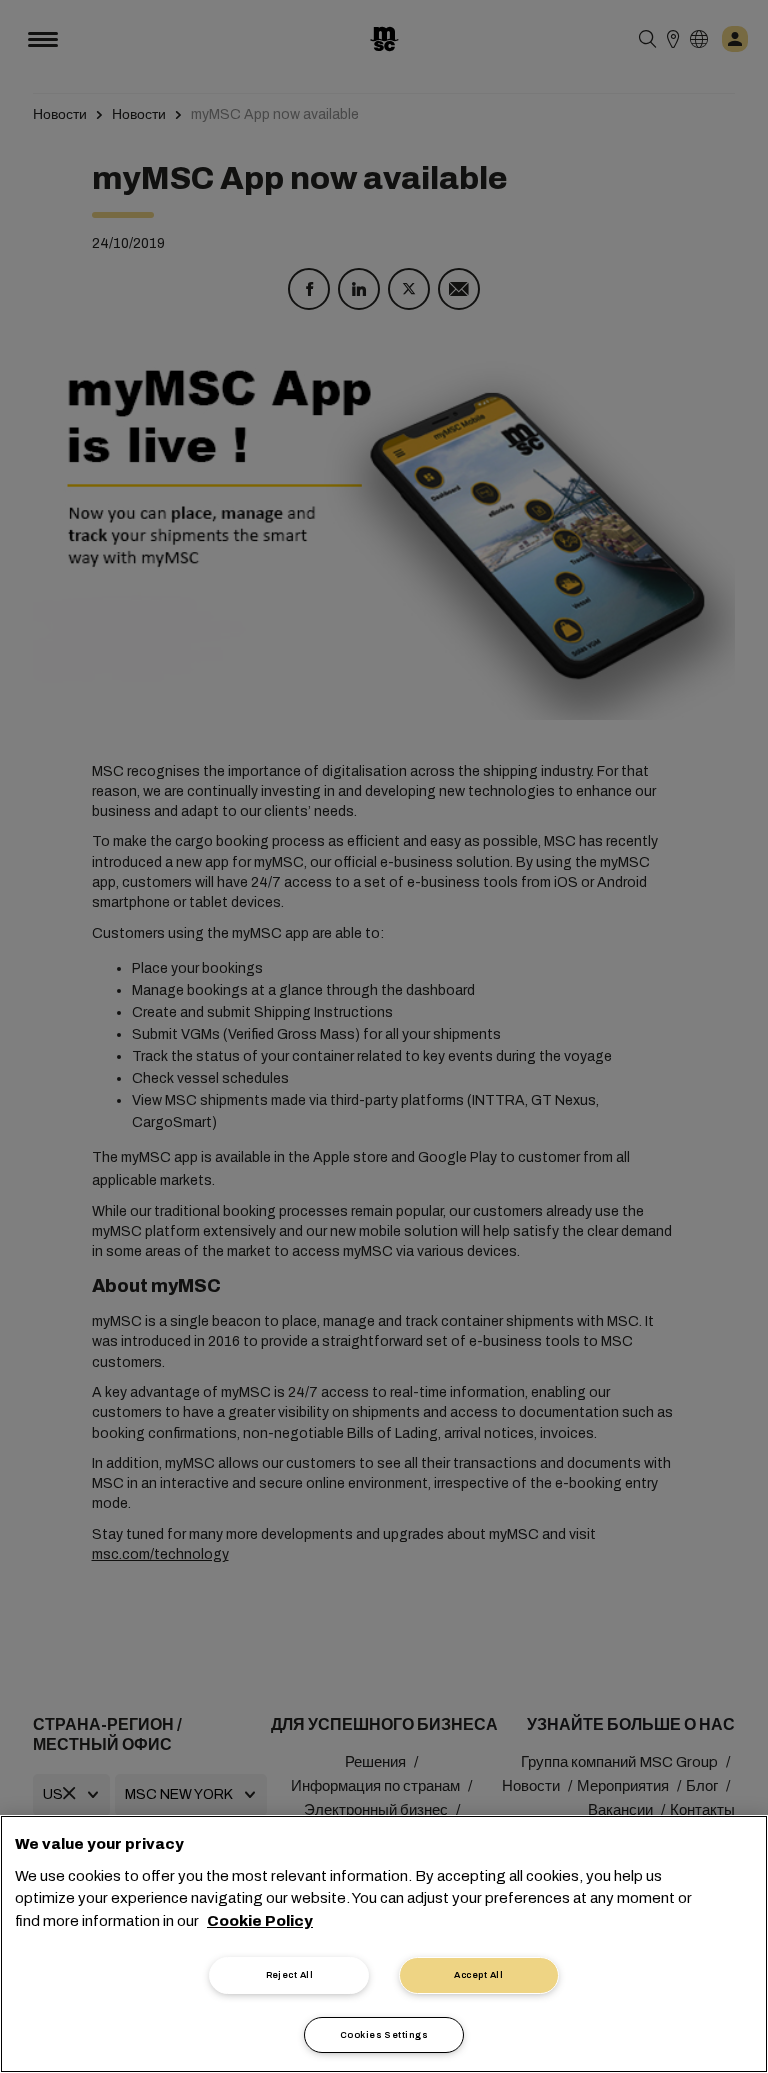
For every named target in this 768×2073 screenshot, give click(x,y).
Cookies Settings (384, 2035)
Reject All (290, 1975)
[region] (384, 1944)
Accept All (478, 1975)
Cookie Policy (260, 1921)
